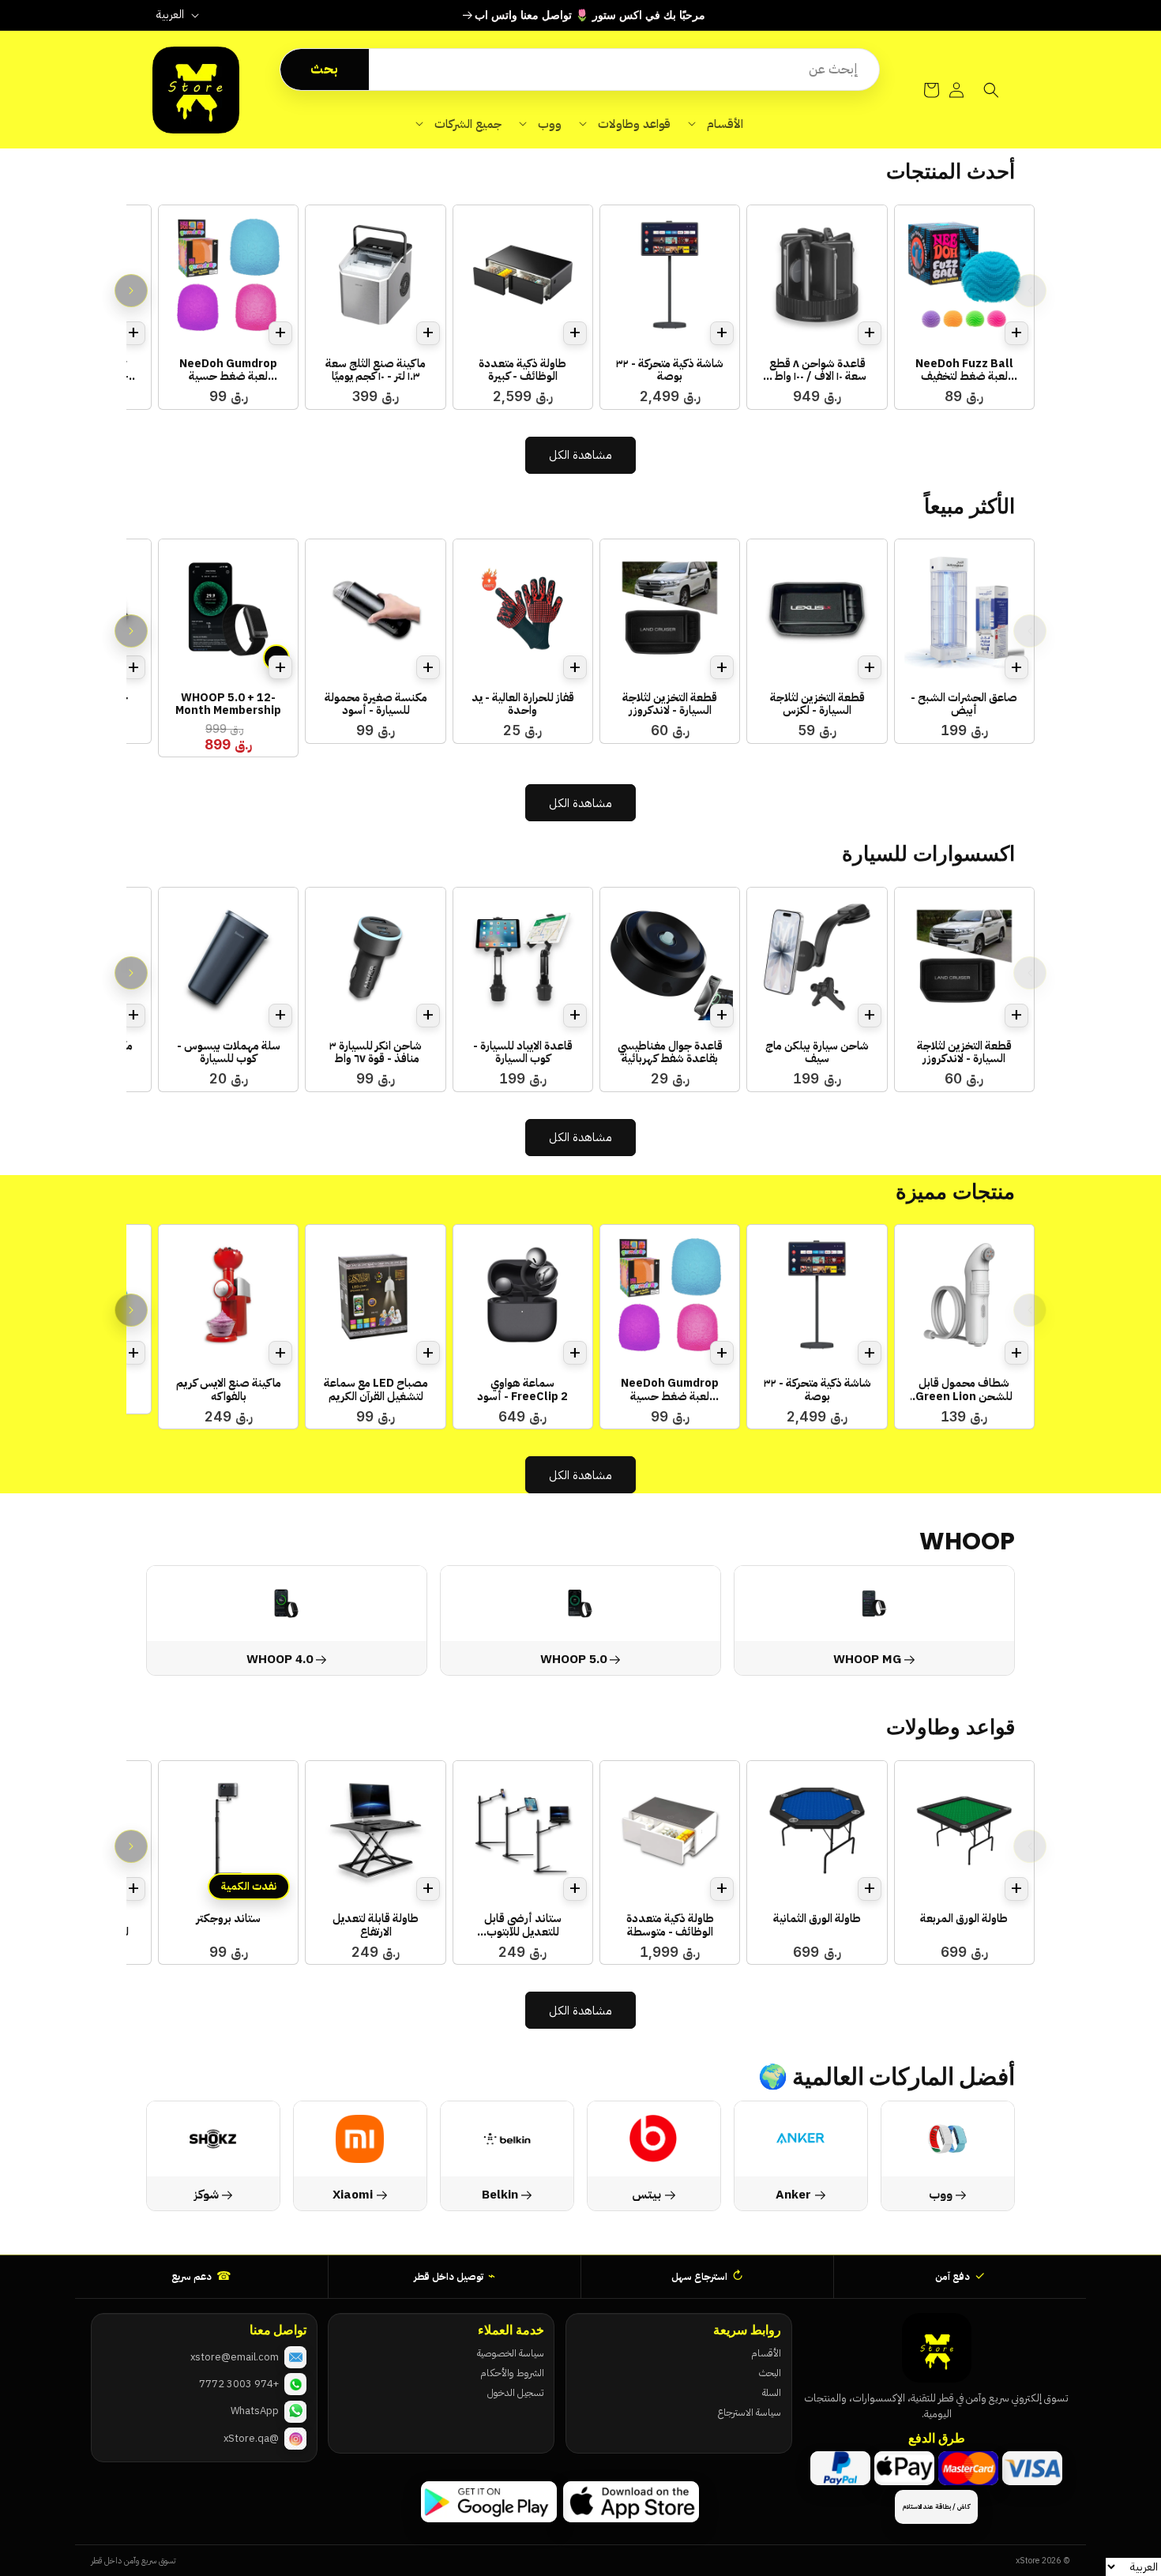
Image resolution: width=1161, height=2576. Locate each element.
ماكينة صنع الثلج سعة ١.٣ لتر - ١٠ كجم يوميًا (376, 370)
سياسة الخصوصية (510, 2353)
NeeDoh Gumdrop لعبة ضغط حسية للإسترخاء (228, 370)
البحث (770, 2373)
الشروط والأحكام (512, 2373)
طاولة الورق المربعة (964, 1918)
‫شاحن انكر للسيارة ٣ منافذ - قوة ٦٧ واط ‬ (376, 1052)
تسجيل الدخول (515, 2392)
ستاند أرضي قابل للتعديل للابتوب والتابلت (523, 1925)
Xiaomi (353, 2194)
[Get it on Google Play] (489, 2502)
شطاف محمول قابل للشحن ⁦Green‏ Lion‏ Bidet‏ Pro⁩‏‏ (964, 1389)
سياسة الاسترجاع (749, 2412)
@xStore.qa (251, 2438)
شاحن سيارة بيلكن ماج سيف (817, 1052)
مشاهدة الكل (580, 455)
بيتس (646, 2194)
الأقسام (766, 2353)
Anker (793, 2194)
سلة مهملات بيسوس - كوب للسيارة (229, 1052)
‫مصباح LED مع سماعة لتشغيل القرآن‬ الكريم (376, 1389)
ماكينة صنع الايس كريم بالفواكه (229, 1389)
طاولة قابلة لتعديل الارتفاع (376, 1925)
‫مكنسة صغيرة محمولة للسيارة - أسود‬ (376, 704)
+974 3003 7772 (239, 2384)
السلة (772, 2392)
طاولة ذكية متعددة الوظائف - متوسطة (670, 1925)
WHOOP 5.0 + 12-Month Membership (228, 704)
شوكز (206, 2194)
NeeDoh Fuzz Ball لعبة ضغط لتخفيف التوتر (964, 370)
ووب (941, 2194)
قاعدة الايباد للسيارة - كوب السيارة (523, 1052)
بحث (324, 69)
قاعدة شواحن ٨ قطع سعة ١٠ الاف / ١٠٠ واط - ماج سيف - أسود (817, 370)
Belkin (500, 2194)
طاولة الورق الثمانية (817, 1918)
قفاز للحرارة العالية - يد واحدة (523, 704)
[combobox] (624, 69)
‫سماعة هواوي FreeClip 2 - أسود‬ (522, 1389)
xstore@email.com (235, 2357)
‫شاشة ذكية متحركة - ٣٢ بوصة (670, 370)
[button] (716, 124)
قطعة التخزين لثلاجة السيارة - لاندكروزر (670, 704)
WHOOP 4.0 (280, 1659)
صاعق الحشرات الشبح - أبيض (964, 704)
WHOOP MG (867, 1659)
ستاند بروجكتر (228, 1918)
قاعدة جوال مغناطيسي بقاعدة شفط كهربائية (670, 1052)
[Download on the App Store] (631, 2502)
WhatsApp (255, 2411)
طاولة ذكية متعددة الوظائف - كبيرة (522, 370)
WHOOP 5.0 (573, 1659)
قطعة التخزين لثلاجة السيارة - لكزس (817, 704)
